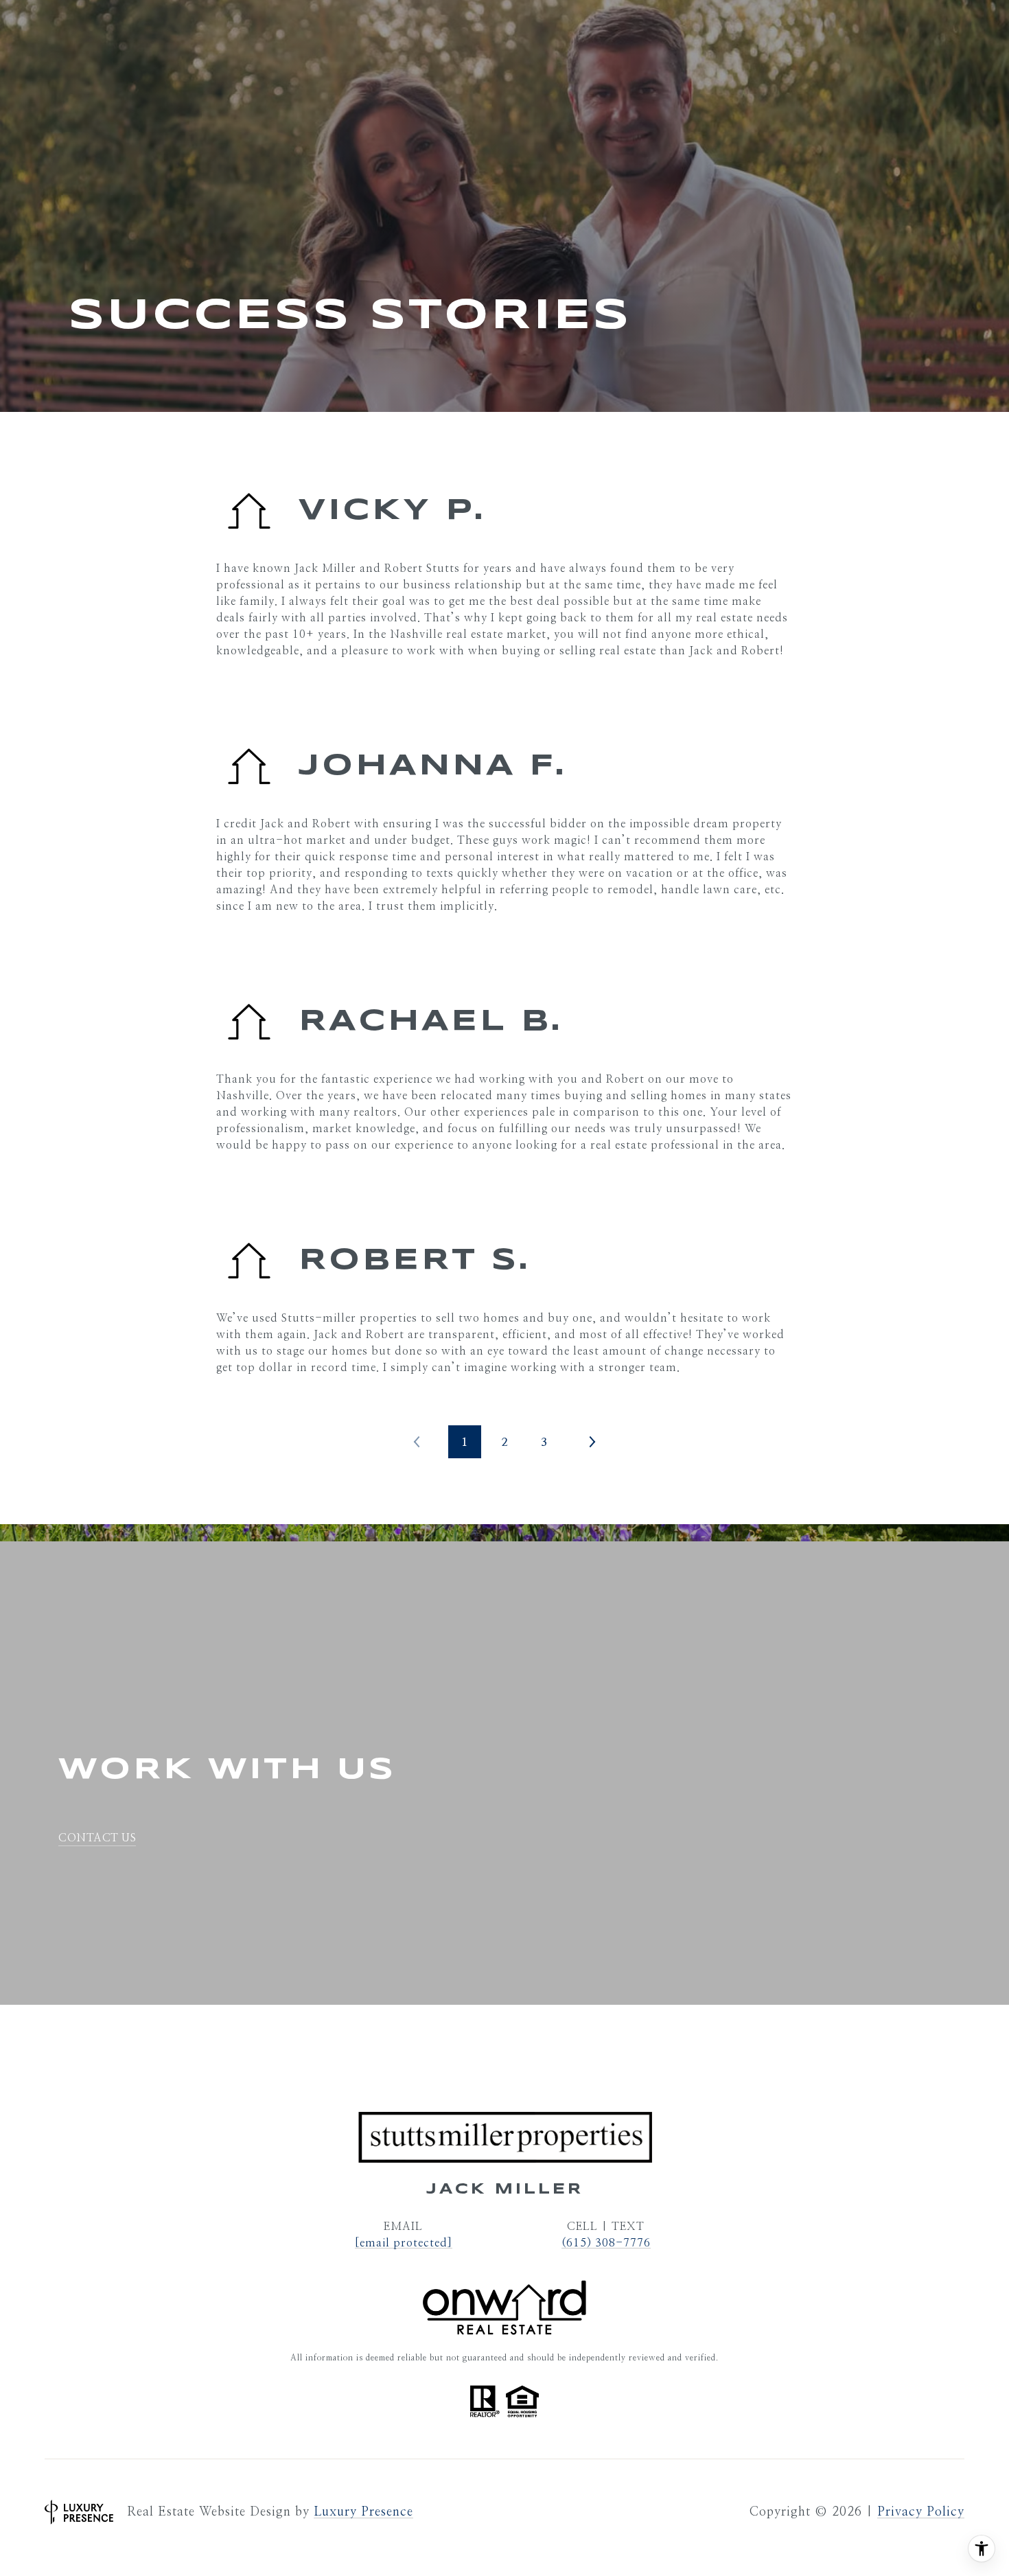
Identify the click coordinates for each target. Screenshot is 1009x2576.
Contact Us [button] (97, 1838)
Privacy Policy (921, 2512)
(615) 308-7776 (606, 2243)
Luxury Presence (363, 2512)
